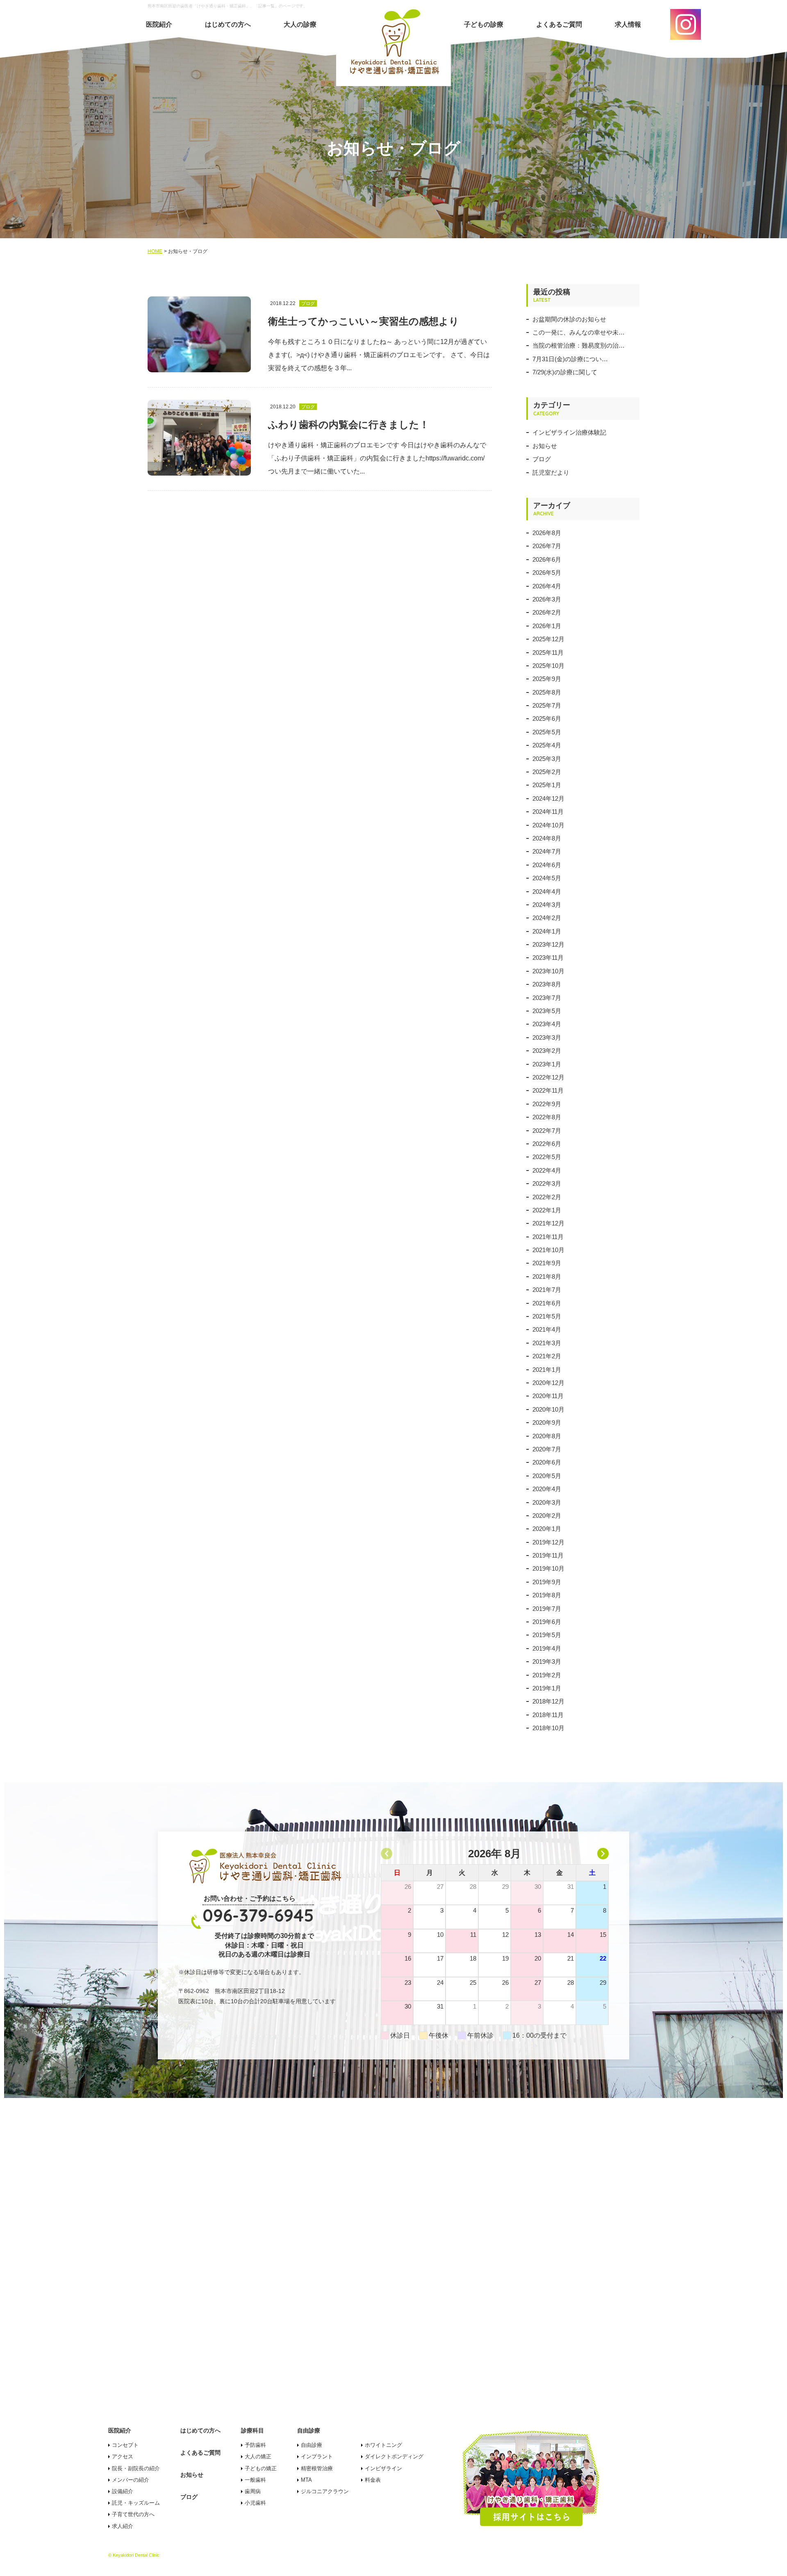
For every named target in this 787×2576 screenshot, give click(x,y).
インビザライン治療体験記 (569, 432)
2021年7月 (547, 1290)
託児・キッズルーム (136, 2503)
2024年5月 (547, 878)
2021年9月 (547, 1263)
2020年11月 (548, 1396)
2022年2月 (547, 1197)
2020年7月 (547, 1449)
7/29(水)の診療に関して (565, 372)
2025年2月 (547, 772)
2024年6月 (547, 865)
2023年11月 (548, 958)
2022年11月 (548, 1090)
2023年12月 (548, 944)
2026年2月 (547, 612)
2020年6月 (547, 1462)
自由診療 (312, 2445)
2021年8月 (547, 1277)
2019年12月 (548, 1542)
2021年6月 (547, 1303)
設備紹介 (123, 2491)
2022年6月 (547, 1144)
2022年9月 (547, 1104)
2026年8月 (547, 533)
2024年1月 (547, 931)
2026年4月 (547, 586)
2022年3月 (547, 1183)
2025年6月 (547, 719)
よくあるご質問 (559, 24)
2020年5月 (547, 1476)
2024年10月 (548, 825)
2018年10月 (548, 1728)
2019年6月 (547, 1622)
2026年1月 (547, 626)
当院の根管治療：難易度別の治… (579, 345)
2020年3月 (547, 1502)
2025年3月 (547, 759)
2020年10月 (548, 1409)
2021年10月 (548, 1250)
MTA (306, 2480)
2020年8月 (547, 1436)
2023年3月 (547, 1037)
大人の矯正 (258, 2456)
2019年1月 (547, 1688)
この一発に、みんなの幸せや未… (579, 332)
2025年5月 (547, 732)
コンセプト (125, 2445)
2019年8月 (547, 1595)
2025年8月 (547, 692)
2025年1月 (547, 785)
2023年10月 (548, 971)
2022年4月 (547, 1170)
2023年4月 (547, 1024)
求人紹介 (123, 2526)
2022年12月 (548, 1077)
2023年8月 (547, 984)
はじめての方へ (228, 24)
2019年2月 (547, 1675)
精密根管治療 (317, 2468)
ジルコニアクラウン (325, 2491)
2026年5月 (547, 573)
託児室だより (551, 473)
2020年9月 (547, 1422)
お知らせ (545, 446)
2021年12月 (548, 1223)
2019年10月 (548, 1568)
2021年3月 (547, 1343)
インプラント (317, 2456)
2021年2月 (547, 1356)
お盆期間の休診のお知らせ (569, 319)
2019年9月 (547, 1582)
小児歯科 (255, 2503)
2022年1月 (547, 1210)
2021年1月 (547, 1370)
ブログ (542, 459)
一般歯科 (255, 2480)
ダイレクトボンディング (394, 2456)
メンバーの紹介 (131, 2480)
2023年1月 (547, 1064)
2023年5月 (547, 1011)
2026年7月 (547, 546)
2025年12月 (548, 639)
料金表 (373, 2480)
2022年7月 (547, 1131)
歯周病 (253, 2491)
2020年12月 (548, 1383)
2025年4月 (547, 745)
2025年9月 (547, 679)
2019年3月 (547, 1662)
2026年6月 (547, 559)
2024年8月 (547, 838)
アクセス (123, 2456)
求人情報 (628, 24)
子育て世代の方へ (133, 2514)
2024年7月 (547, 851)
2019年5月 (547, 1635)
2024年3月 (547, 905)
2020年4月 (547, 1489)
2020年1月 (547, 1529)
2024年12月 (548, 798)
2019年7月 (547, 1609)
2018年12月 (548, 1701)
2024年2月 (547, 918)
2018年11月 (548, 1715)
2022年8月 (547, 1117)
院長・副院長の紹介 (136, 2468)
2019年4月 (547, 1648)
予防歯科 (255, 2445)
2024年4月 (547, 892)
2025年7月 (547, 705)
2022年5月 (547, 1157)
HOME (155, 251)
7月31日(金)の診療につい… (570, 359)
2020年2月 (547, 1516)
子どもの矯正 (261, 2468)
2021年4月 (547, 1329)
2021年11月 (548, 1237)
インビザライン (383, 2468)
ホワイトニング (383, 2445)
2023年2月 (547, 1051)
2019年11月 (548, 1555)
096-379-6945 (258, 1915)
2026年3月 (547, 599)
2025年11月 (548, 653)
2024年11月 (548, 812)
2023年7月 (547, 998)
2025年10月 (548, 666)
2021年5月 (547, 1316)
